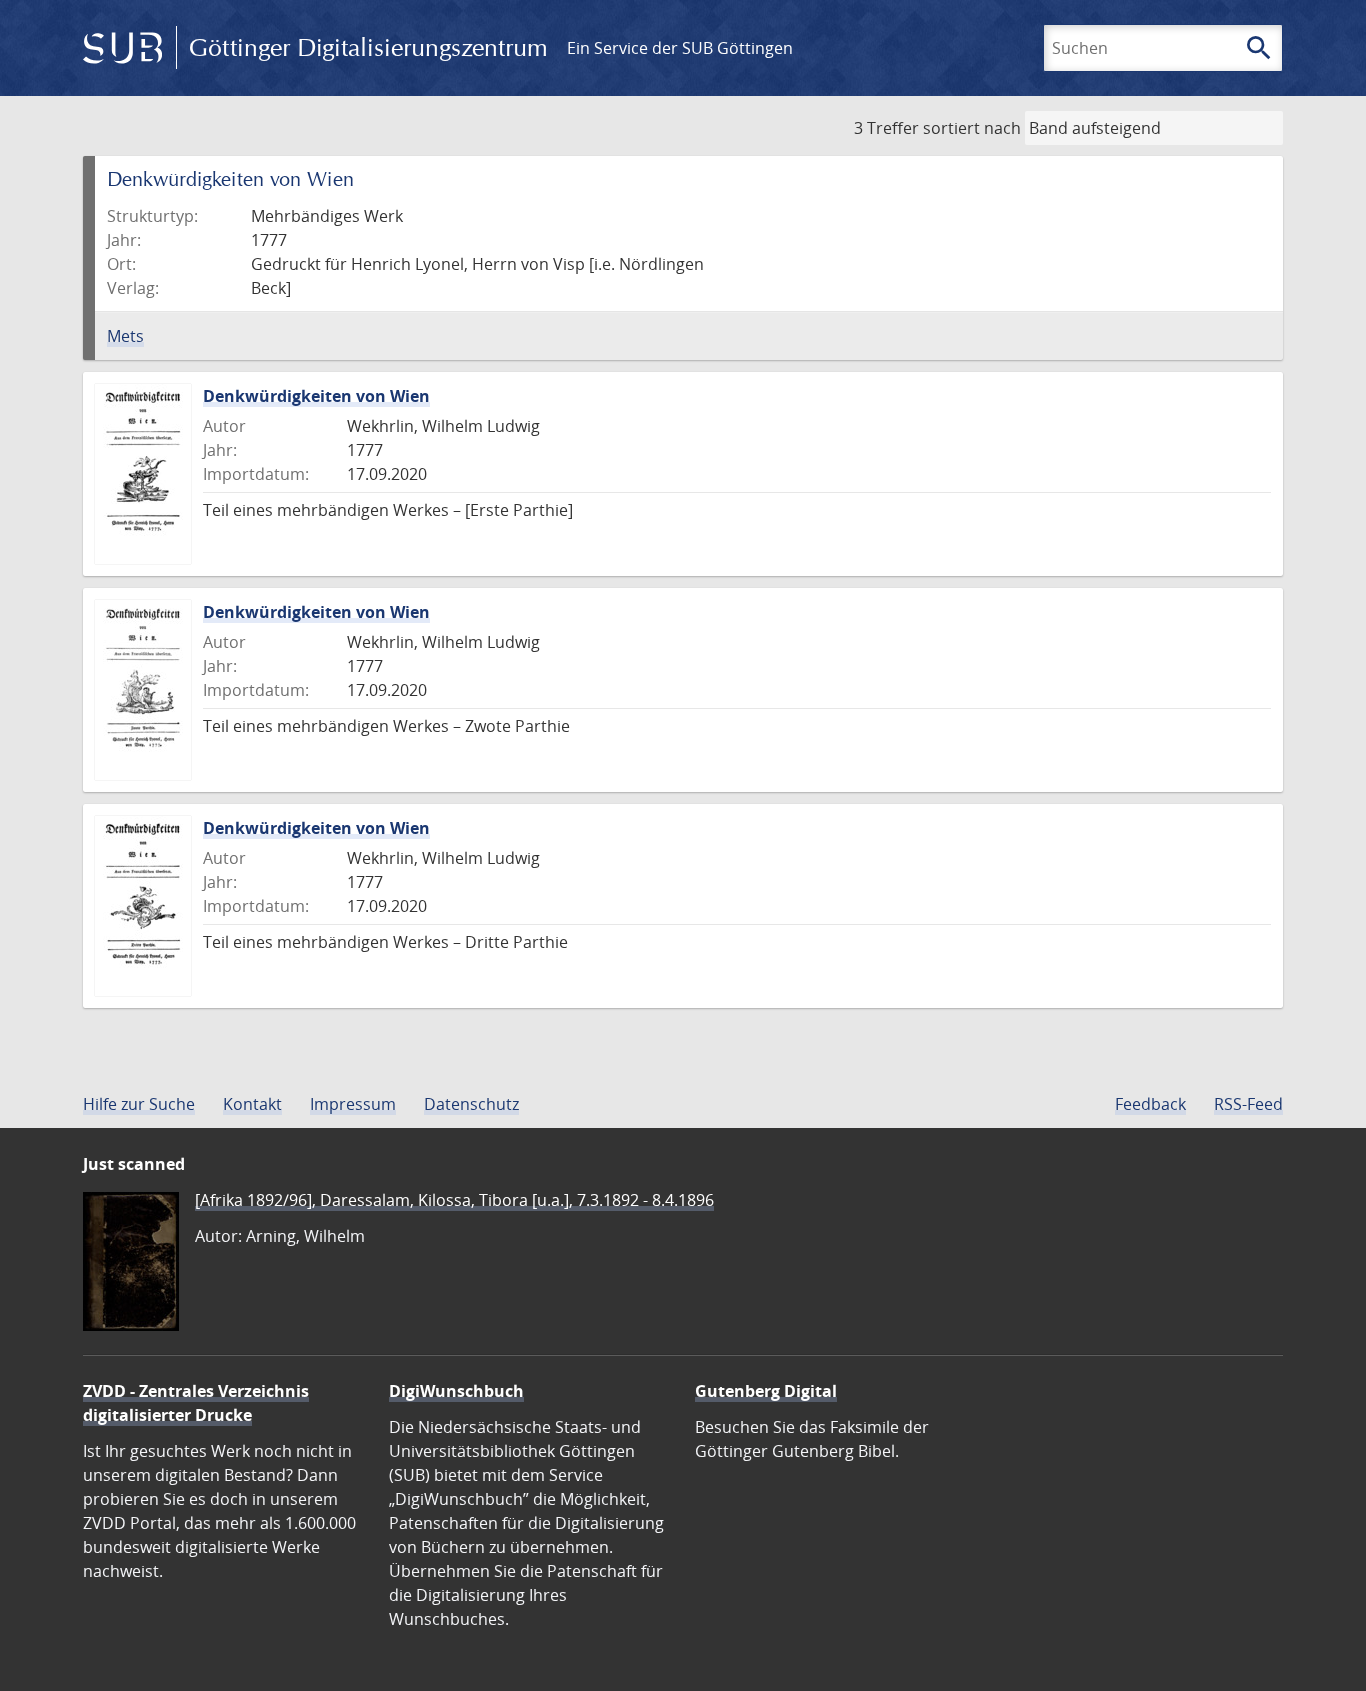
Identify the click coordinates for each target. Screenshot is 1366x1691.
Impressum (353, 1104)
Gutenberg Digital (766, 1391)
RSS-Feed (1248, 1104)
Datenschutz (471, 1104)
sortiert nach (972, 128)
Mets (125, 336)
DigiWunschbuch (456, 1391)
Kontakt (252, 1104)
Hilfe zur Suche (139, 1104)
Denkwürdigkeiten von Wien (316, 396)
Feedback (1150, 1104)
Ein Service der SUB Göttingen (680, 48)
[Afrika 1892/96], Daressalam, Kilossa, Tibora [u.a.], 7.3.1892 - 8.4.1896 (454, 1200)
